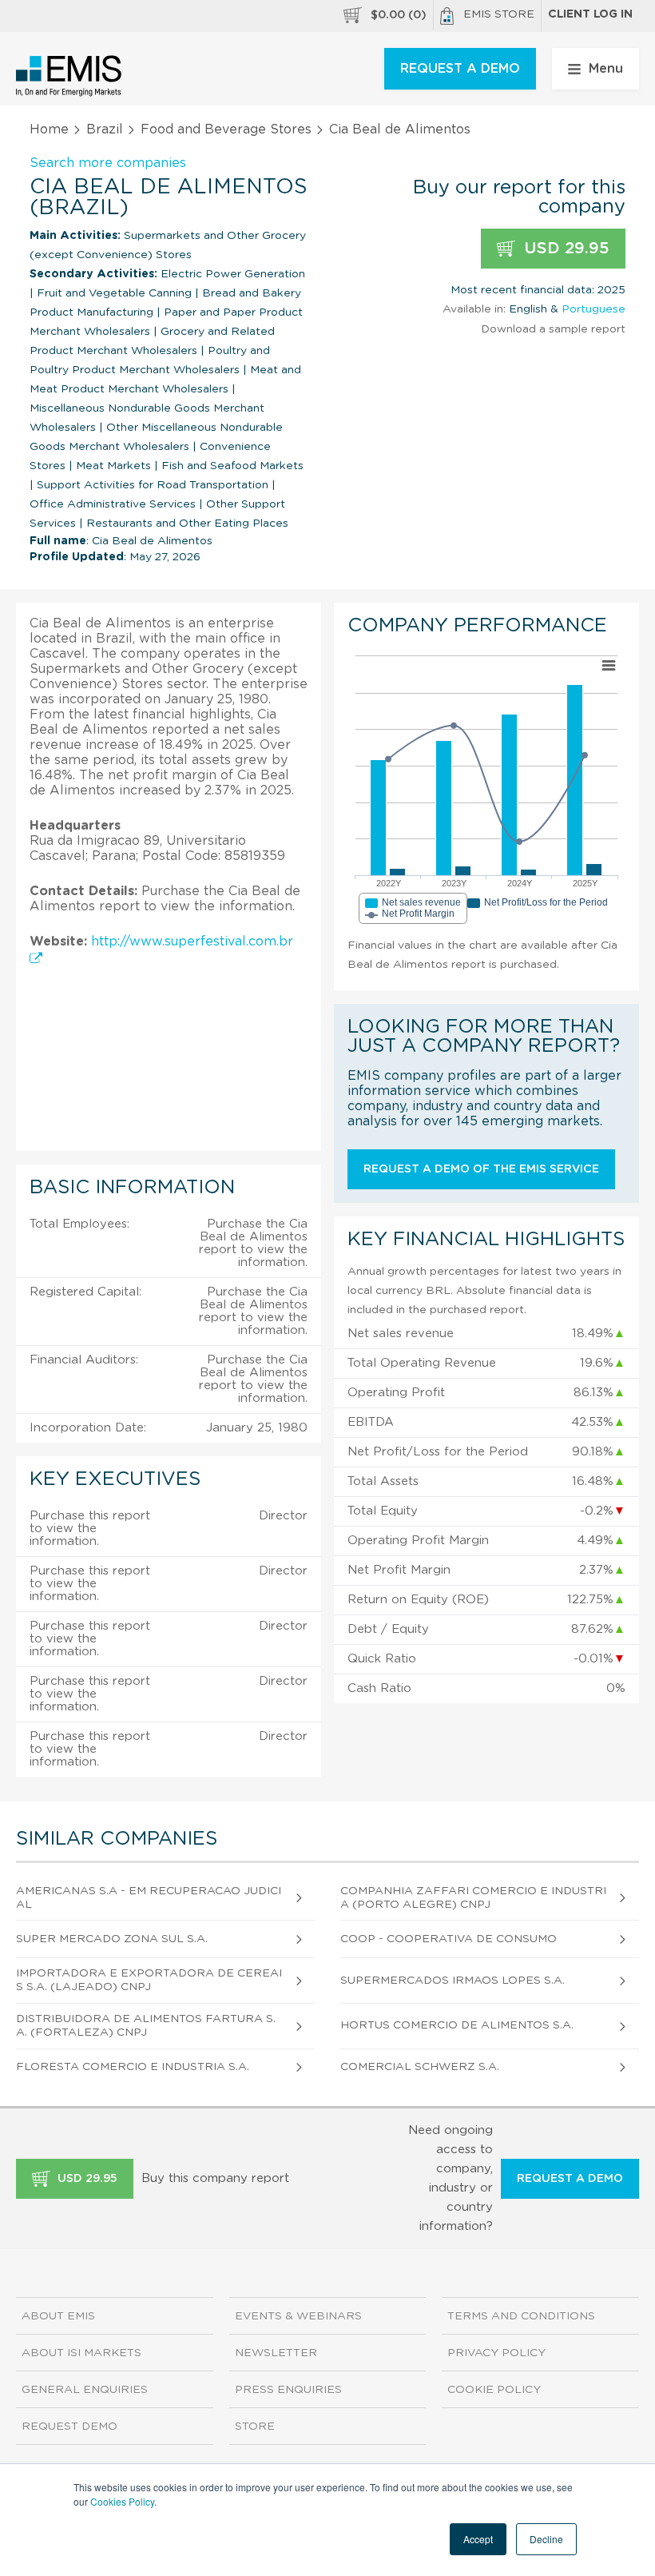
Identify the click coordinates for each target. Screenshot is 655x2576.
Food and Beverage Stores (226, 129)
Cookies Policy (122, 2501)
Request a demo (570, 2179)
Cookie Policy (494, 2390)
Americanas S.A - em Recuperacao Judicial (149, 1898)
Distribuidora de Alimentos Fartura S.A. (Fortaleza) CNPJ (146, 2026)
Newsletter (276, 2353)
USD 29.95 (564, 249)
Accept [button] (478, 2539)
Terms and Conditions (521, 2316)
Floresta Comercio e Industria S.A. (133, 2067)
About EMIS (58, 2316)
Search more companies (108, 163)
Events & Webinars (298, 2316)
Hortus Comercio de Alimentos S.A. (457, 2025)
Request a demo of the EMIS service (481, 1169)
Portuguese (593, 309)
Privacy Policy (496, 2353)
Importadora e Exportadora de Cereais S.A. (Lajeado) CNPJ (149, 1980)
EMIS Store (499, 14)
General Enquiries (85, 2390)
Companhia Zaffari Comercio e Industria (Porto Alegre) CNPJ (473, 1898)
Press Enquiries (288, 2390)
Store (255, 2427)
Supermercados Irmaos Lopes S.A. (453, 1981)
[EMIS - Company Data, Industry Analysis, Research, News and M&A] (69, 76)
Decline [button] (546, 2539)
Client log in (590, 14)
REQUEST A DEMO (460, 69)
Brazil (105, 129)
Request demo (69, 2427)
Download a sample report (553, 329)
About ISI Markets (81, 2353)
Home (49, 129)
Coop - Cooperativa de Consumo (449, 1939)
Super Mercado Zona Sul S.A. (112, 1939)
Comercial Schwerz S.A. (420, 2067)
